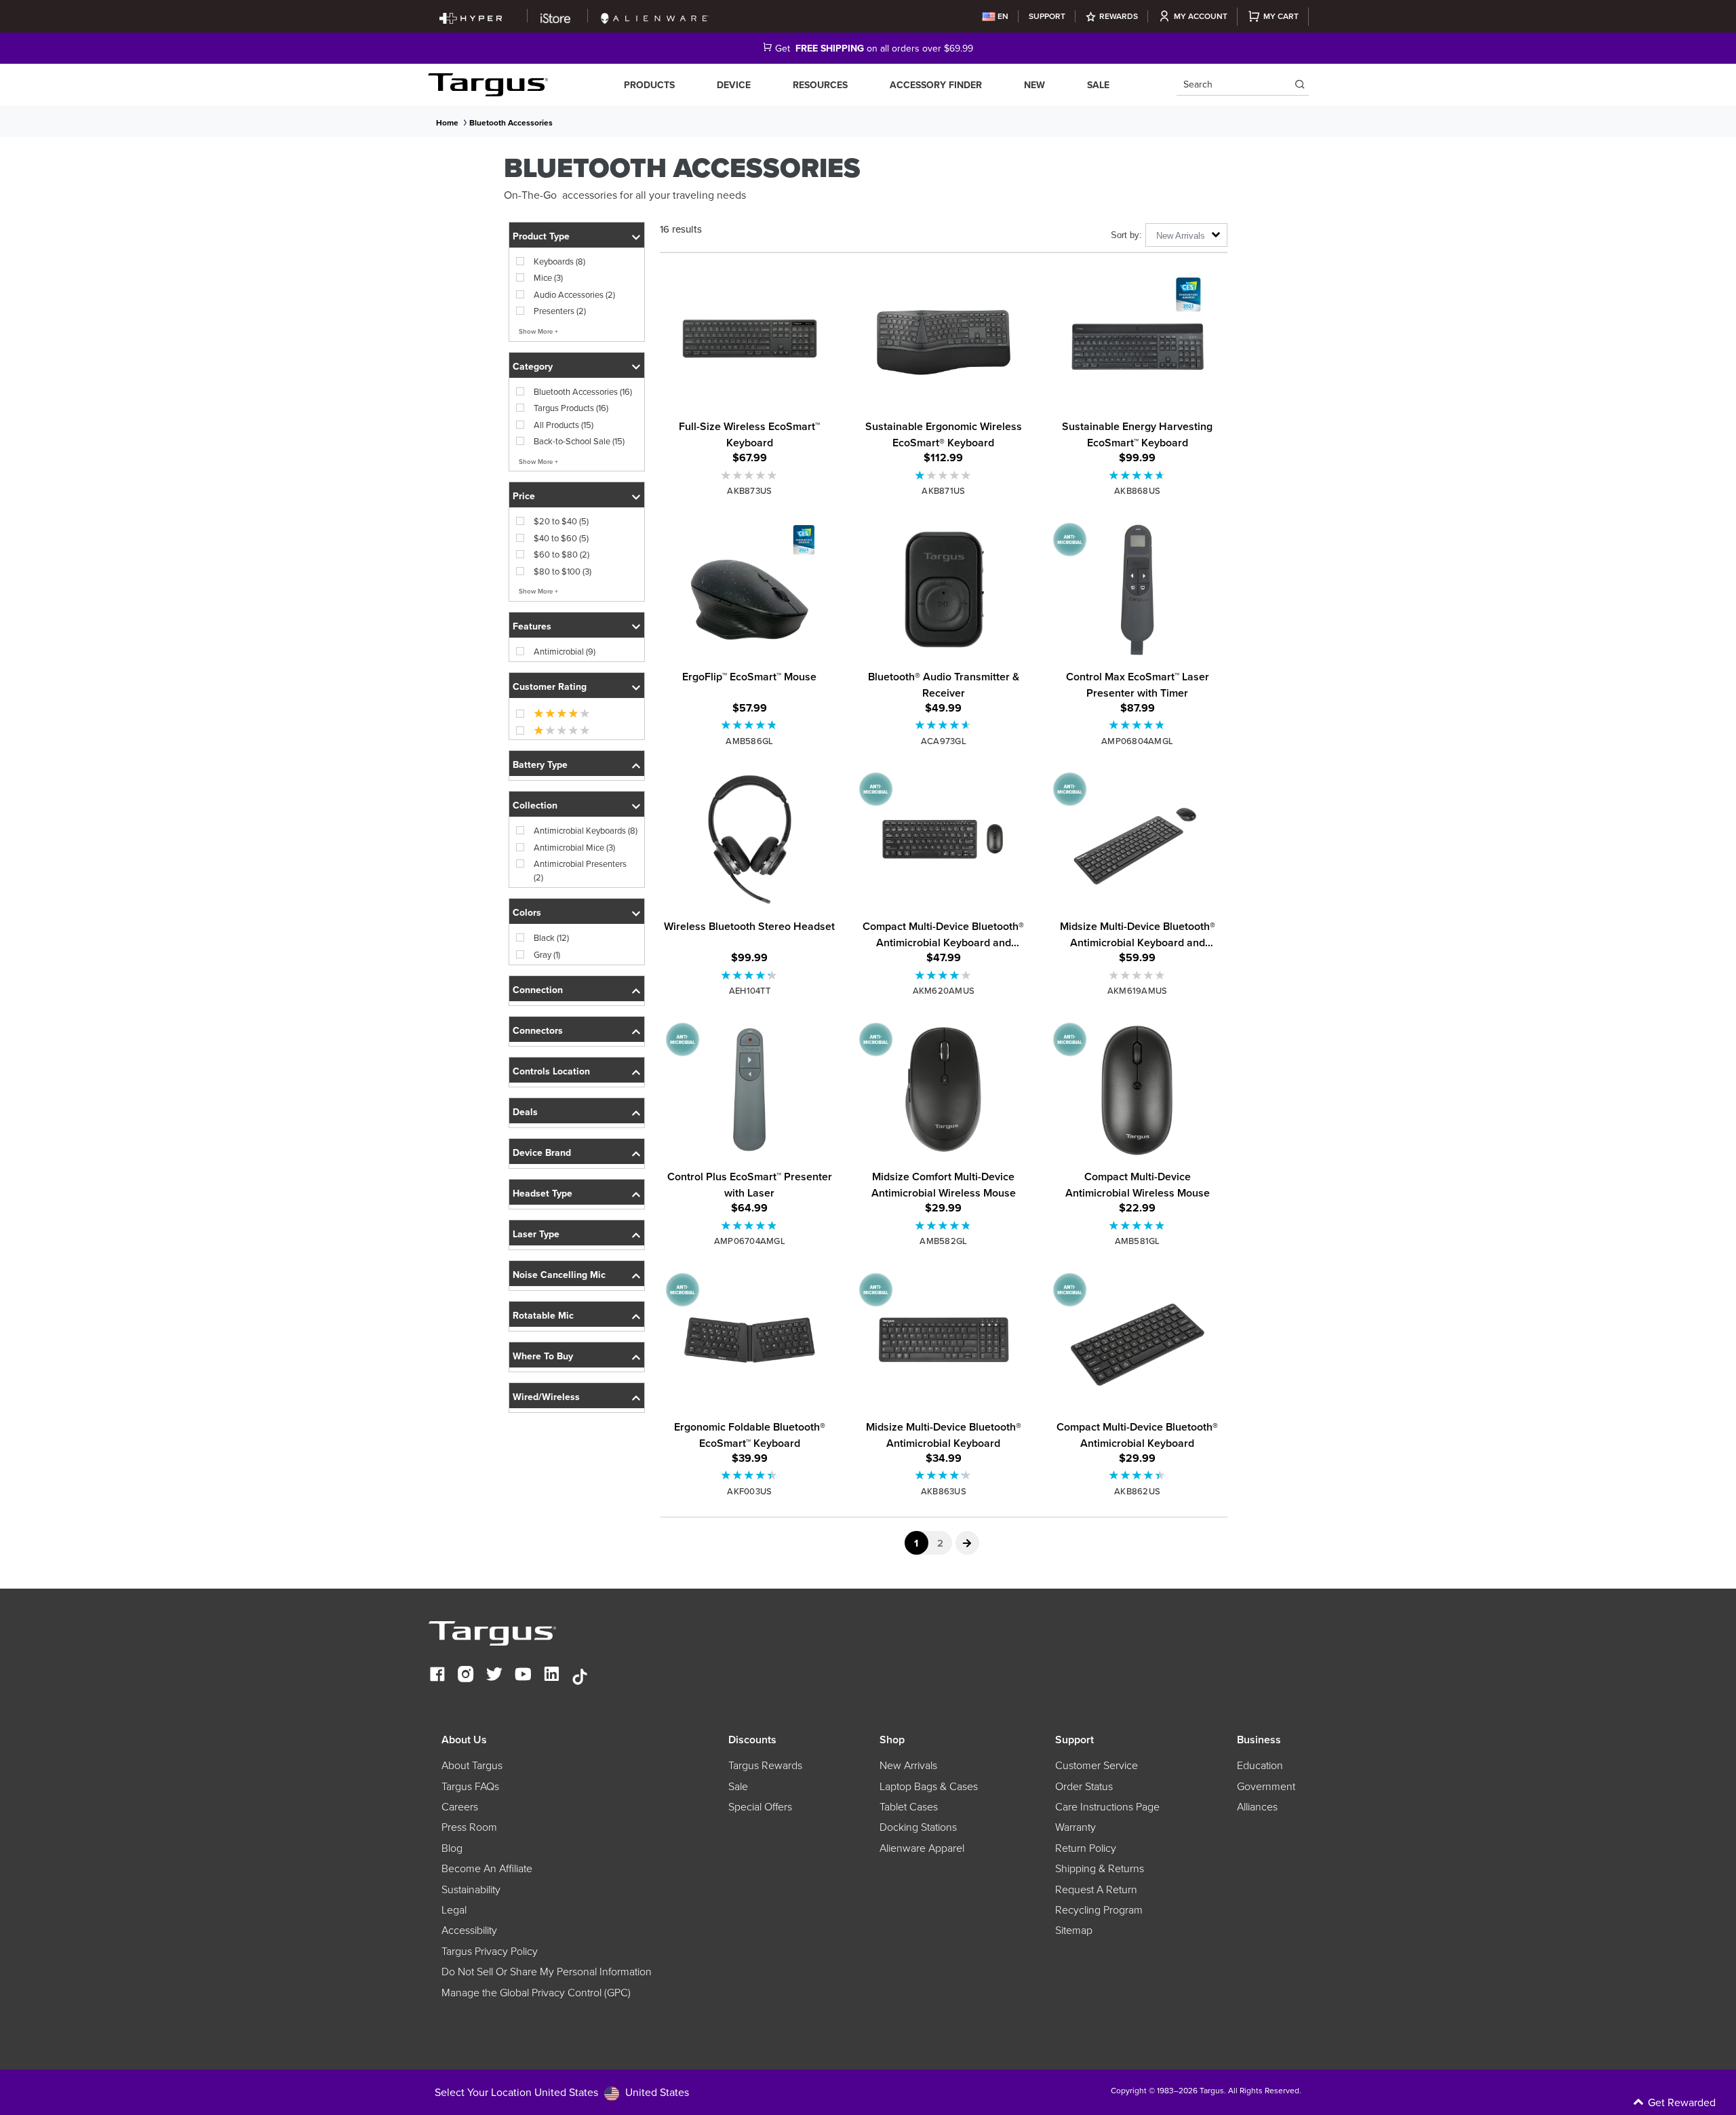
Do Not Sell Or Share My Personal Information (547, 1971)
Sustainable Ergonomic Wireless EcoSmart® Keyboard (944, 434)
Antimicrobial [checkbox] (565, 651)
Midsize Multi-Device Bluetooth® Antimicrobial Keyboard (944, 1435)
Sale (1098, 85)
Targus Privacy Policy (490, 1951)
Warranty (1076, 1827)
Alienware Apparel (922, 1848)
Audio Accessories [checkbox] (574, 294)
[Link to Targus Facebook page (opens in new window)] (437, 1675)
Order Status (1084, 1786)
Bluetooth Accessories (511, 122)
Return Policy (1086, 1848)
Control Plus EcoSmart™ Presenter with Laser (750, 1185)
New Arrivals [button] (1181, 236)
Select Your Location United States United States (562, 2092)
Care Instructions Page (1107, 1806)
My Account (1201, 16)
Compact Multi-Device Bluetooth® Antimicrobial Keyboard (1137, 1435)
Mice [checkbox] (548, 277)
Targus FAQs (470, 1786)
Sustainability (471, 1889)
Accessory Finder (936, 85)
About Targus (472, 1765)
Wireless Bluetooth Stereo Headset (749, 926)
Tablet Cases (909, 1806)
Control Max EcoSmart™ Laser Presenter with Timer (1138, 685)
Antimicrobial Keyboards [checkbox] (586, 830)
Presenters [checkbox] (560, 311)
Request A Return (1096, 1889)
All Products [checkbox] (564, 425)
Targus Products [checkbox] (571, 408)
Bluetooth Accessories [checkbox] (583, 391)
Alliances (1257, 1806)
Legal (454, 1909)
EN (1003, 16)
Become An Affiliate (487, 1868)
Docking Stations (918, 1827)
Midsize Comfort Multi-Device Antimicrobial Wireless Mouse (944, 1185)
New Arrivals (908, 1765)
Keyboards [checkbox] (559, 261)
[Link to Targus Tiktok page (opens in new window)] (580, 1675)
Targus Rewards (765, 1765)
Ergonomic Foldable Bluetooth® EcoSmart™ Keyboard (750, 1435)
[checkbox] (554, 713)
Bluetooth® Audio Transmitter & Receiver (944, 685)
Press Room (469, 1827)
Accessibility (469, 1930)
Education (1260, 1765)
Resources (820, 85)
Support (1047, 16)
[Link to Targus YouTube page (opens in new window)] (523, 1675)
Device (734, 85)
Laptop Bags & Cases (929, 1786)
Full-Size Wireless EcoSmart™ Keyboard (749, 434)
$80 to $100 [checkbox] (563, 571)
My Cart (1281, 16)
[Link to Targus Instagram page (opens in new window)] (466, 1675)
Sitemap (1074, 1930)
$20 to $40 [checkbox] (561, 521)
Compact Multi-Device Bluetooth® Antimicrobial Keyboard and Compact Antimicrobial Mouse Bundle (943, 935)
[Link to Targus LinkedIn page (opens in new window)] (551, 1675)
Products (649, 85)
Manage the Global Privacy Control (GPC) (536, 1992)
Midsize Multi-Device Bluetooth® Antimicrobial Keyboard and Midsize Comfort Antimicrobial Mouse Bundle (1138, 935)
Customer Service (1097, 1765)
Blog (452, 1848)
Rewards (1119, 16)
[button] (577, 235)
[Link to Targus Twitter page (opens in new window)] (494, 1675)
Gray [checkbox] (547, 954)
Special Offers (760, 1806)
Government (1266, 1786)
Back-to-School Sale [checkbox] (579, 441)
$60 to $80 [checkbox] (561, 554)
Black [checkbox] (551, 937)
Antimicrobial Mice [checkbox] (574, 847)
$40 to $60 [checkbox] (561, 538)
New (1034, 85)
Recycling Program (1099, 1909)
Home (447, 122)
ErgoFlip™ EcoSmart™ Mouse (749, 677)
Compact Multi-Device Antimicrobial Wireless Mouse (1138, 1185)
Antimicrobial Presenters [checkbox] (580, 870)
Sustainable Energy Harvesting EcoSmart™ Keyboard (1137, 434)
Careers (460, 1806)
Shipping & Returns (1100, 1868)
